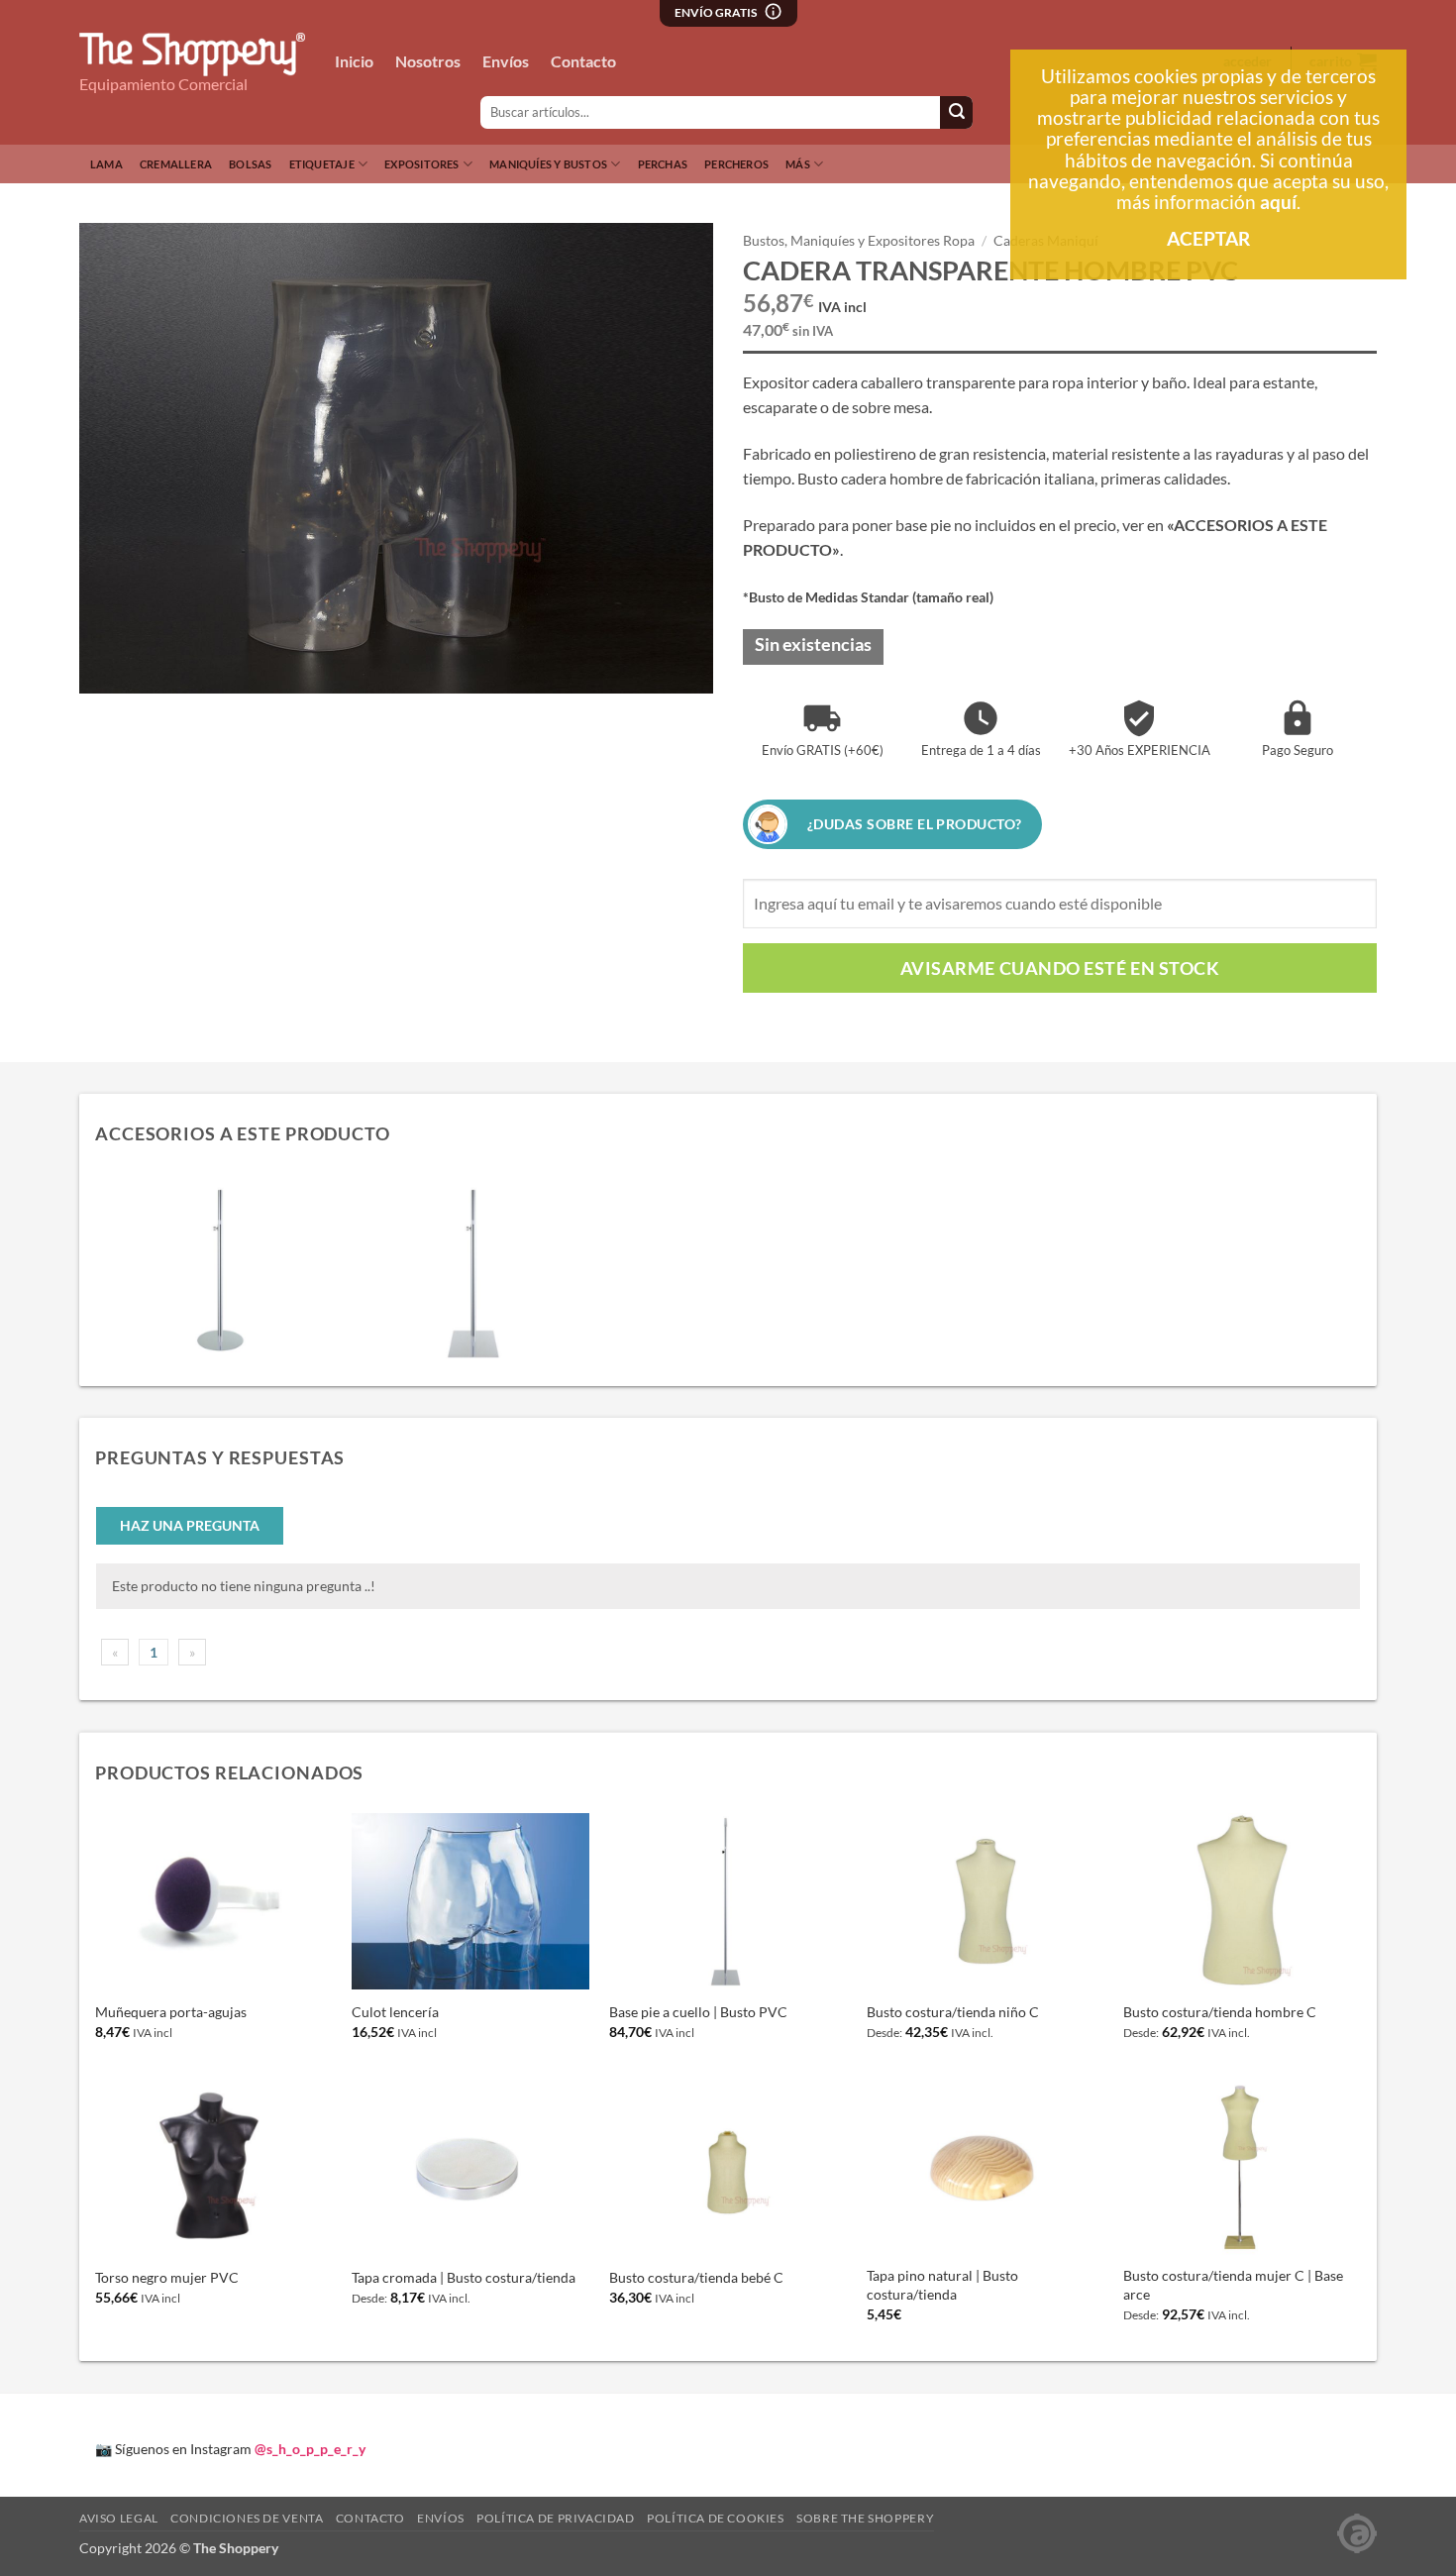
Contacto (583, 61)
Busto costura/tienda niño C (953, 2012)
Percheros (736, 164)
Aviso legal (119, 2518)
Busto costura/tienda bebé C (696, 2277)
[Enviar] (956, 113)
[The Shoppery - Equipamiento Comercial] (192, 54)
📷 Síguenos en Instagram (230, 2449)
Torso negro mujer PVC (167, 2277)
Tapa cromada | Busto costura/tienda (464, 2277)
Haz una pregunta (190, 1525)
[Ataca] (1357, 2532)
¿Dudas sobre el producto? (915, 824)
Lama (106, 164)
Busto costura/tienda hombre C (1220, 2012)
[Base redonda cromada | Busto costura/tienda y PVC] (222, 1272)
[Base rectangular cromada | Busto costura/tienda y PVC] (475, 1272)
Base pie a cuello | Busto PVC (698, 2012)
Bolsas (250, 164)
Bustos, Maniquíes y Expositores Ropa (859, 241)
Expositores (421, 164)
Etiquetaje (322, 164)
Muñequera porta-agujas (171, 2012)
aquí (1278, 202)
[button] (105, 669)
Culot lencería (395, 2012)
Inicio (354, 61)
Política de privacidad (555, 2518)
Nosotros (428, 61)
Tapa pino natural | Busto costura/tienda (942, 2285)
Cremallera (176, 164)
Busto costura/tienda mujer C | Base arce (1233, 2285)
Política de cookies (716, 2518)
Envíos (506, 61)
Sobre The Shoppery (865, 2518)
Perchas (663, 164)
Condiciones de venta (247, 2518)
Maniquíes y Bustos (548, 164)
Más (798, 164)
